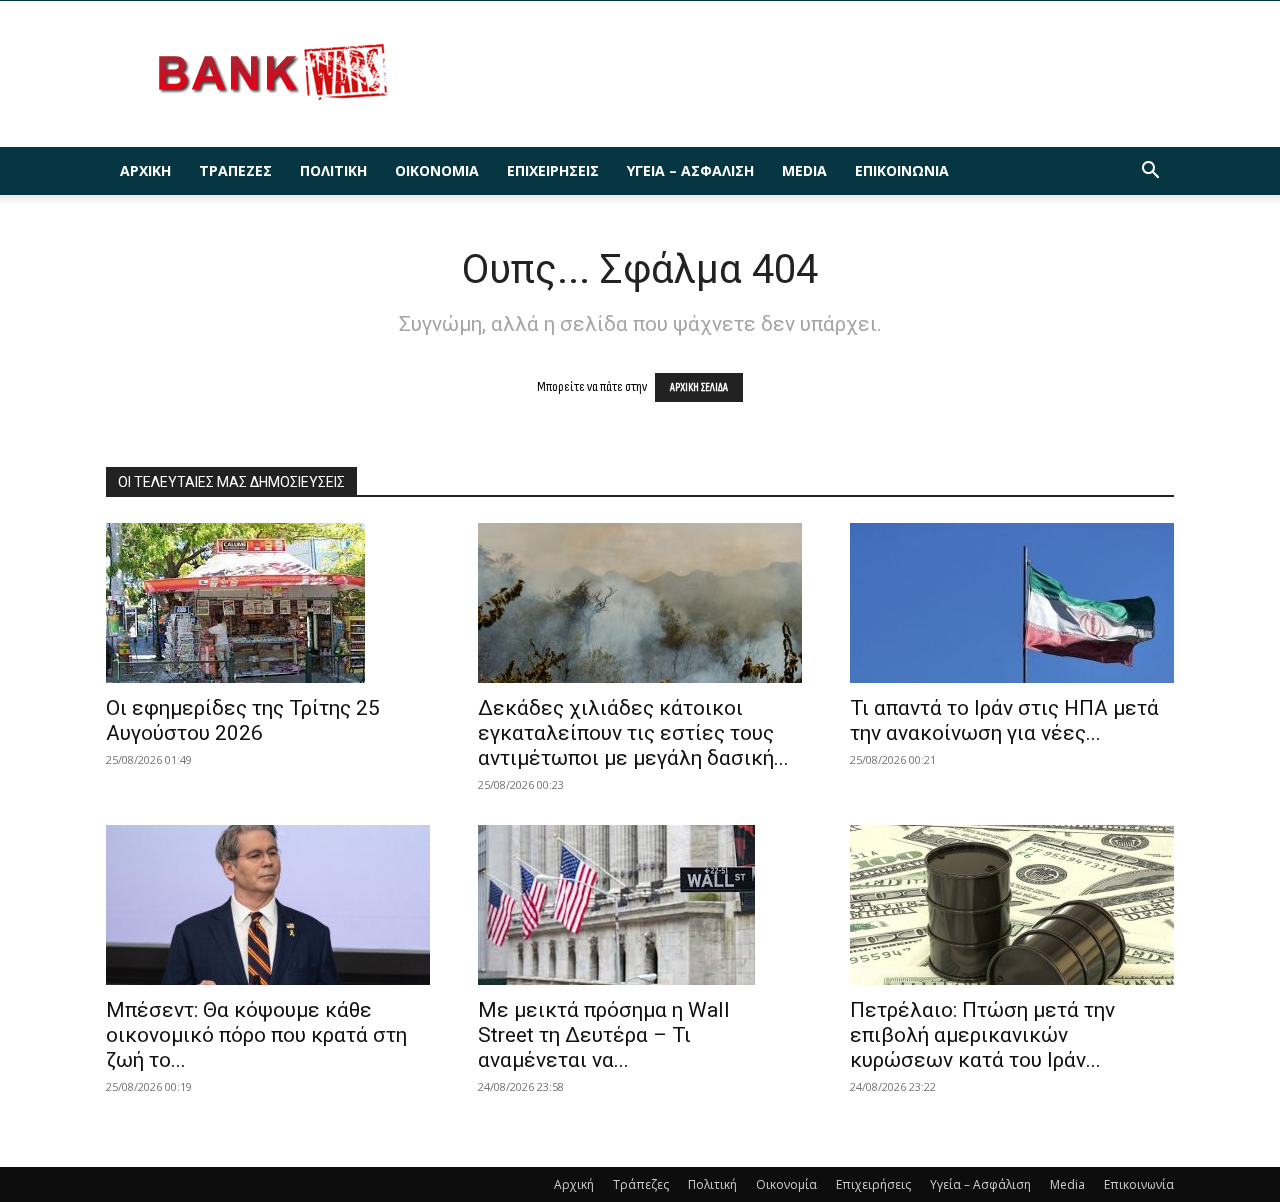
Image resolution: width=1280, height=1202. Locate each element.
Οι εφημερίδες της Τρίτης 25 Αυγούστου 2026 (243, 720)
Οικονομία (437, 170)
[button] (1150, 172)
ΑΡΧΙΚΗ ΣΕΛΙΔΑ (699, 387)
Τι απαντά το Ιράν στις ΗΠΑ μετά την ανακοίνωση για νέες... (1004, 720)
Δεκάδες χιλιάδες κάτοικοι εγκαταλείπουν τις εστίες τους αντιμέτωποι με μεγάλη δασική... (633, 733)
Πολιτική (333, 170)
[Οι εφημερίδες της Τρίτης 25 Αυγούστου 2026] (268, 603)
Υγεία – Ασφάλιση (690, 170)
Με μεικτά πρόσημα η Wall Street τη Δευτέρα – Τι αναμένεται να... (604, 1035)
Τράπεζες (235, 170)
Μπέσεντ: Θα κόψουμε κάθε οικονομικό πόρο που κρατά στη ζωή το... (256, 1035)
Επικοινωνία (902, 170)
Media (804, 170)
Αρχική (145, 170)
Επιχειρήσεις (553, 170)
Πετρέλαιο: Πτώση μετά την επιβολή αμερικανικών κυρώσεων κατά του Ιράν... (982, 1035)
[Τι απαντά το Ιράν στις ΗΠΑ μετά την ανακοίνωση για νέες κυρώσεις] (1012, 603)
